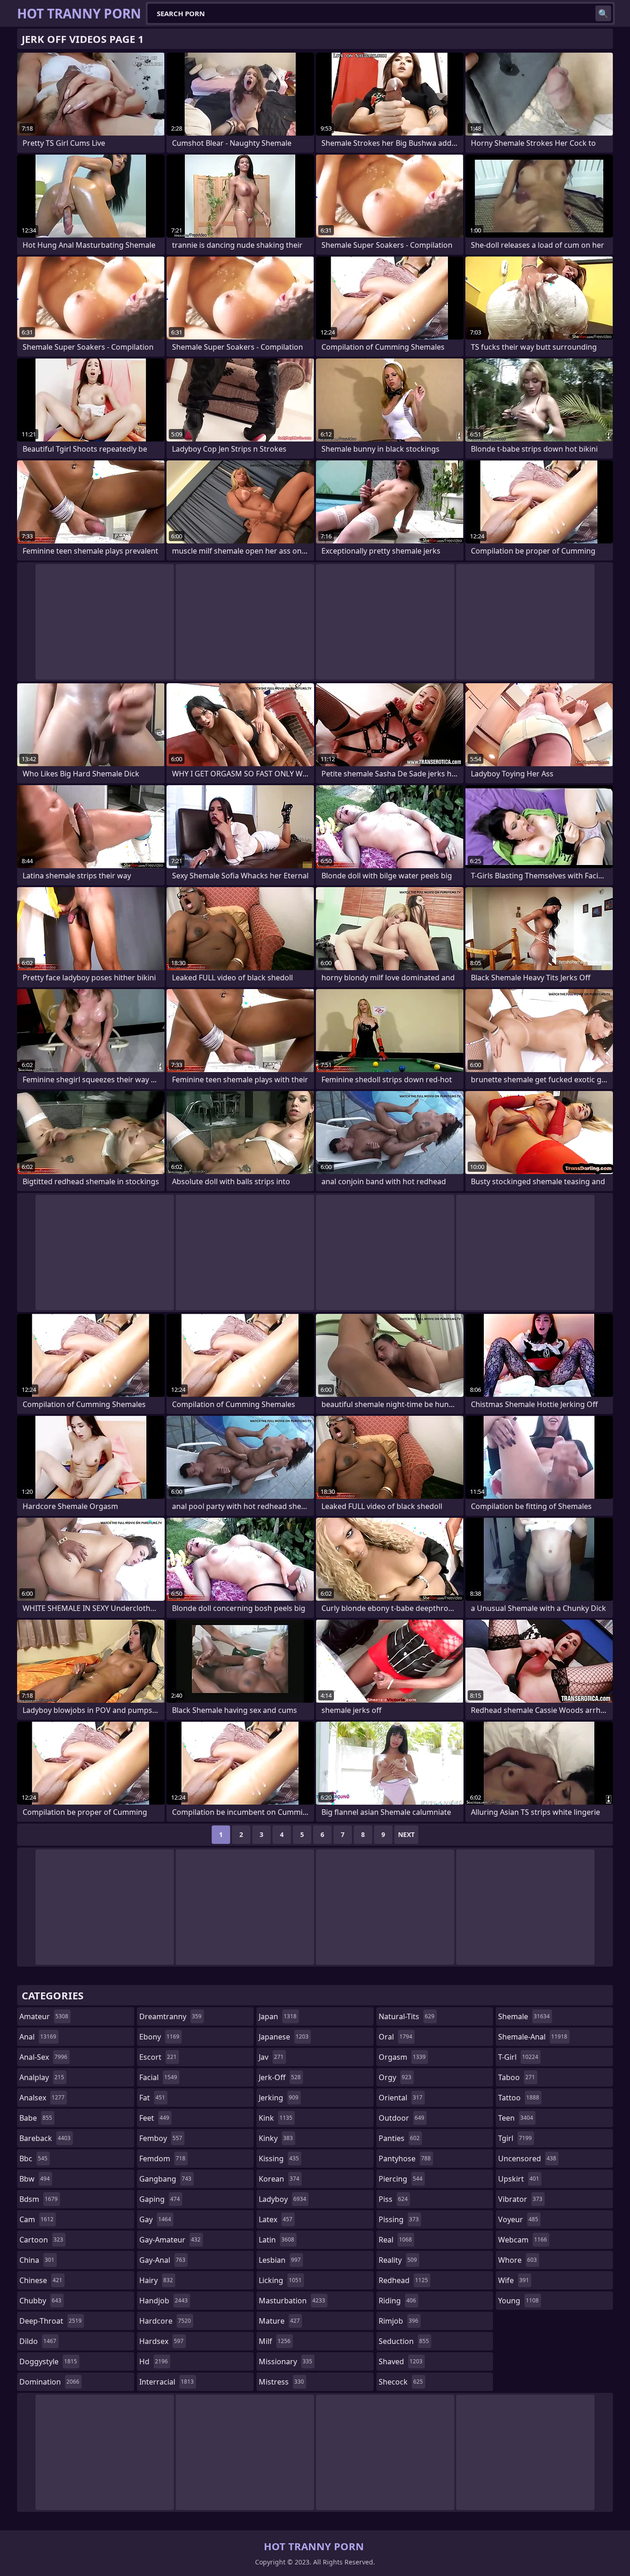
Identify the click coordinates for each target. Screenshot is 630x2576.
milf (275, 2341)
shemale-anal (533, 2037)
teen (516, 2118)
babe (36, 2118)
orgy (395, 2077)
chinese (41, 2280)
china (37, 2260)
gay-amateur (170, 2240)
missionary (285, 2361)
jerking (279, 2098)
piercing (401, 2179)
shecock (401, 2382)
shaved (401, 2361)
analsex (42, 2098)
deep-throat (51, 2321)
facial (158, 2077)
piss (393, 2199)
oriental (401, 2098)
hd (154, 2361)
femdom (162, 2159)
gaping (160, 2199)
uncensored (527, 2159)
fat (152, 2098)
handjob (163, 2301)
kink (276, 2118)
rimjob (398, 2321)
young (518, 2301)
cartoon (41, 2240)
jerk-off (280, 2077)
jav (271, 2057)
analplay (42, 2077)
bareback (45, 2138)
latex (276, 2219)
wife (514, 2280)
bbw (35, 2179)
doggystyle (48, 2361)
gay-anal (162, 2260)
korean (279, 2179)
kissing (279, 2159)
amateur (44, 2016)
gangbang (165, 2179)
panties (399, 2138)
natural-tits (407, 2016)
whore (517, 2260)
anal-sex (43, 2057)
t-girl (518, 2057)
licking (280, 2280)
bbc (33, 2159)
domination (49, 2382)
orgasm (402, 2057)
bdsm (39, 2199)
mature (279, 2321)
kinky (276, 2138)
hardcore (165, 2321)
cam (36, 2219)
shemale (524, 2016)
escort (158, 2057)
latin (276, 2240)
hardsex (161, 2341)
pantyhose (405, 2159)
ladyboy (282, 2199)
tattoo (519, 2098)
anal (38, 2037)
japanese (284, 2037)
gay (155, 2219)
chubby (40, 2301)
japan (278, 2016)
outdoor (401, 2118)
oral (395, 2037)
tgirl (515, 2138)
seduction (404, 2341)
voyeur (518, 2219)
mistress (281, 2382)
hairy (156, 2280)
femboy (161, 2138)
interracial (166, 2382)
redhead (403, 2280)
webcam (523, 2240)
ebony (159, 2037)
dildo (38, 2341)
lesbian (280, 2260)
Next (406, 1834)
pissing (399, 2219)
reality (398, 2260)
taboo (517, 2077)
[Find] (603, 13)
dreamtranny (170, 2016)
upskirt (519, 2179)
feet (154, 2118)
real (395, 2240)
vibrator (520, 2199)
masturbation (292, 2301)
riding (397, 2301)
